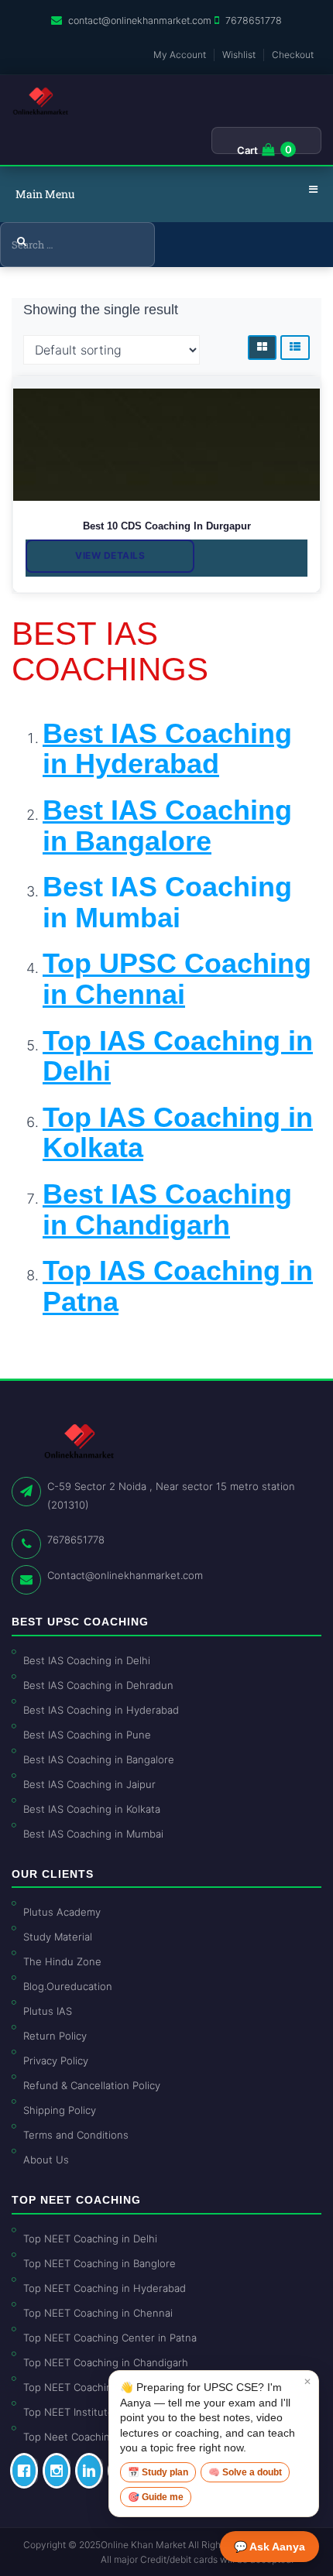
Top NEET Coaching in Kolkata (95, 2387)
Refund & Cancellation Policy (92, 2085)
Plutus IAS (48, 2011)
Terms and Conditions (76, 2135)
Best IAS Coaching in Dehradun (98, 1685)
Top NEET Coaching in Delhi (90, 2239)
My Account (180, 55)
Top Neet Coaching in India (88, 2437)
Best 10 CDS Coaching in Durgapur (167, 526)
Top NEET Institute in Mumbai (94, 2412)
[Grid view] (262, 348)
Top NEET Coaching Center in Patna (110, 2338)
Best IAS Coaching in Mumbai (167, 902)
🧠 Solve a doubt (245, 2472)
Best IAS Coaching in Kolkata (92, 1809)
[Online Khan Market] (41, 101)
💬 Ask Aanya (269, 2547)
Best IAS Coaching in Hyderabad (101, 1710)
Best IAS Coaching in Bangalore (99, 1759)
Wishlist (239, 55)
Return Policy (55, 2036)
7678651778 (254, 21)
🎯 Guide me (156, 2497)
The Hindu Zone (62, 1961)
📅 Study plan (158, 2472)
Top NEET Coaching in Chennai (98, 2313)
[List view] (295, 348)
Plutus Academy (62, 1912)
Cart (247, 150)
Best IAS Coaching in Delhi (87, 1660)
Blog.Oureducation (68, 1986)
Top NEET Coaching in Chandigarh (106, 2362)
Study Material (58, 1937)
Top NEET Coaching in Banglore (100, 2263)
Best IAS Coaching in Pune (87, 1735)
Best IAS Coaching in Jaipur (89, 1784)
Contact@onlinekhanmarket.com (125, 1575)
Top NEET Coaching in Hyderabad (105, 2288)
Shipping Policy (60, 2110)
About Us (46, 2160)
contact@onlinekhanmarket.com (140, 21)
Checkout (293, 55)
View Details (110, 555)
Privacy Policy (56, 2060)
